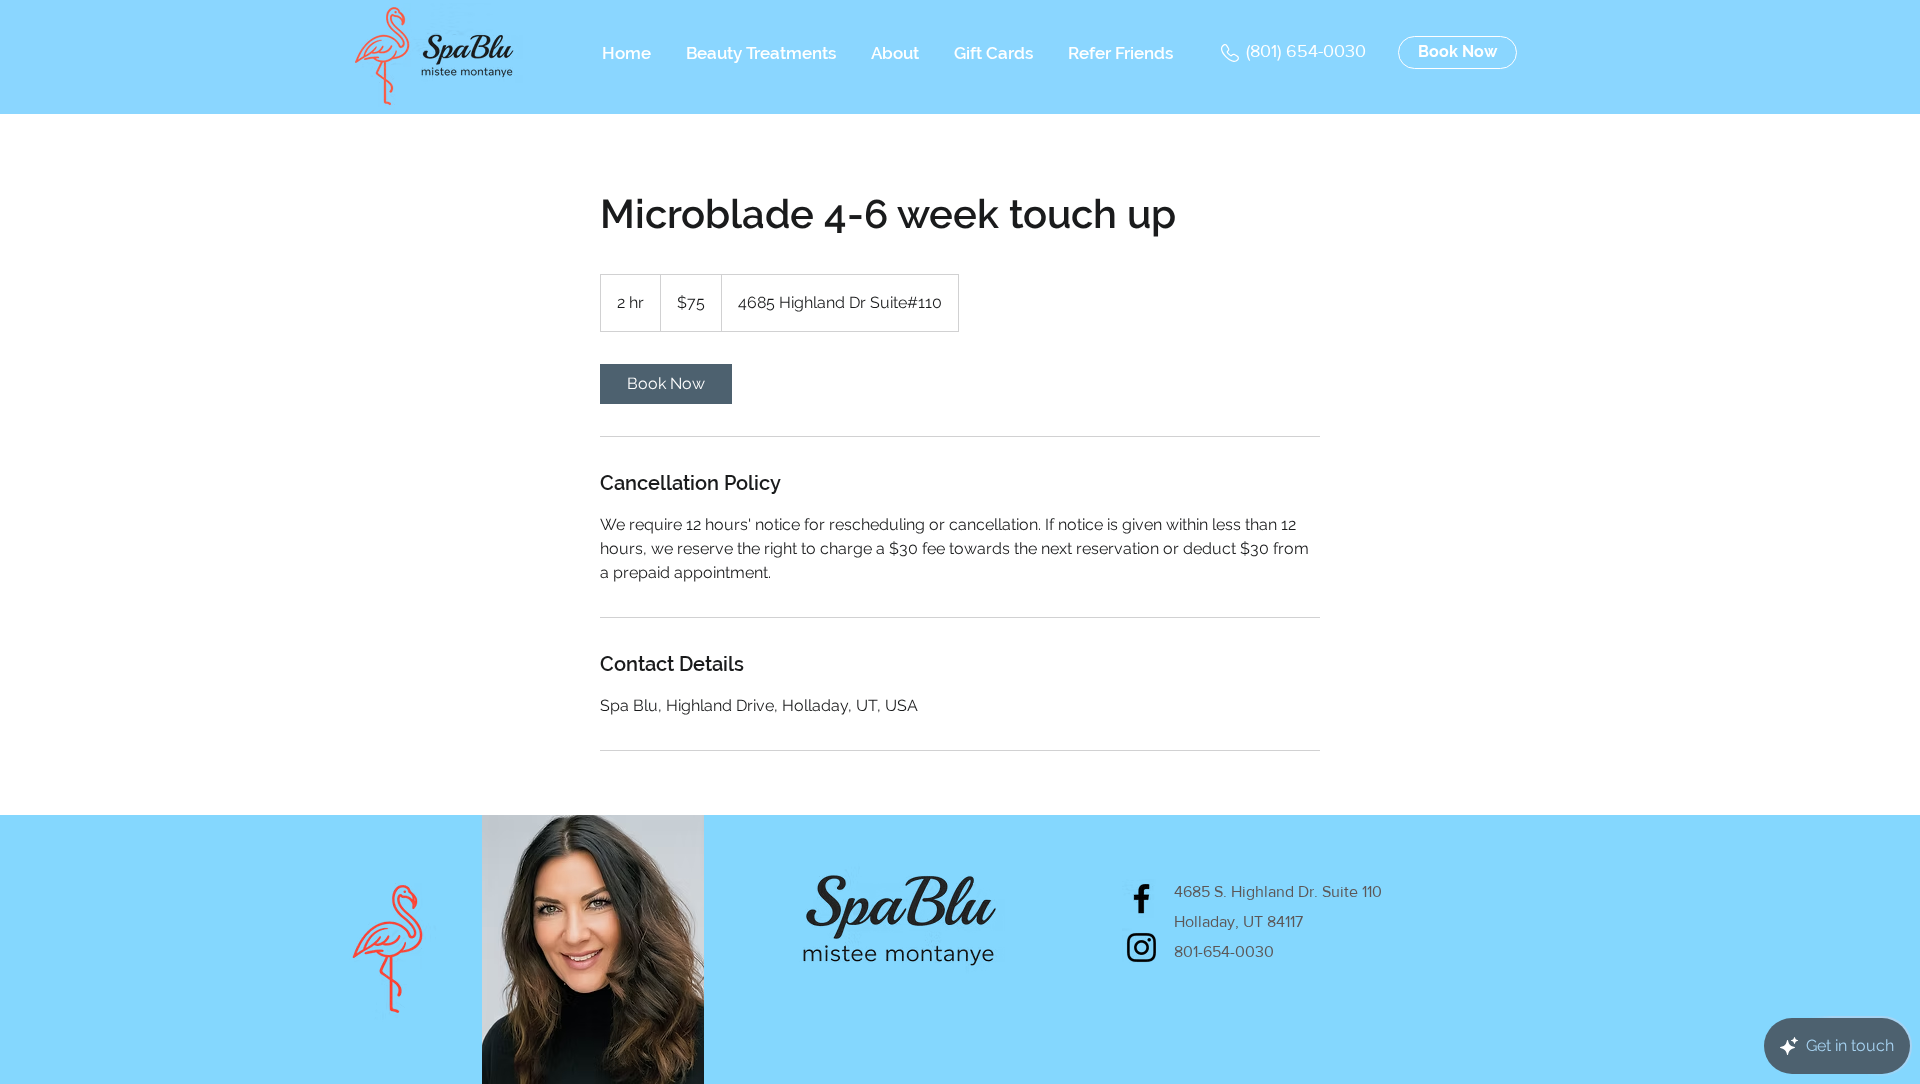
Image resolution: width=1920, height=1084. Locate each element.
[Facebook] (1141, 898)
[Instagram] (1141, 947)
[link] (666, 384)
